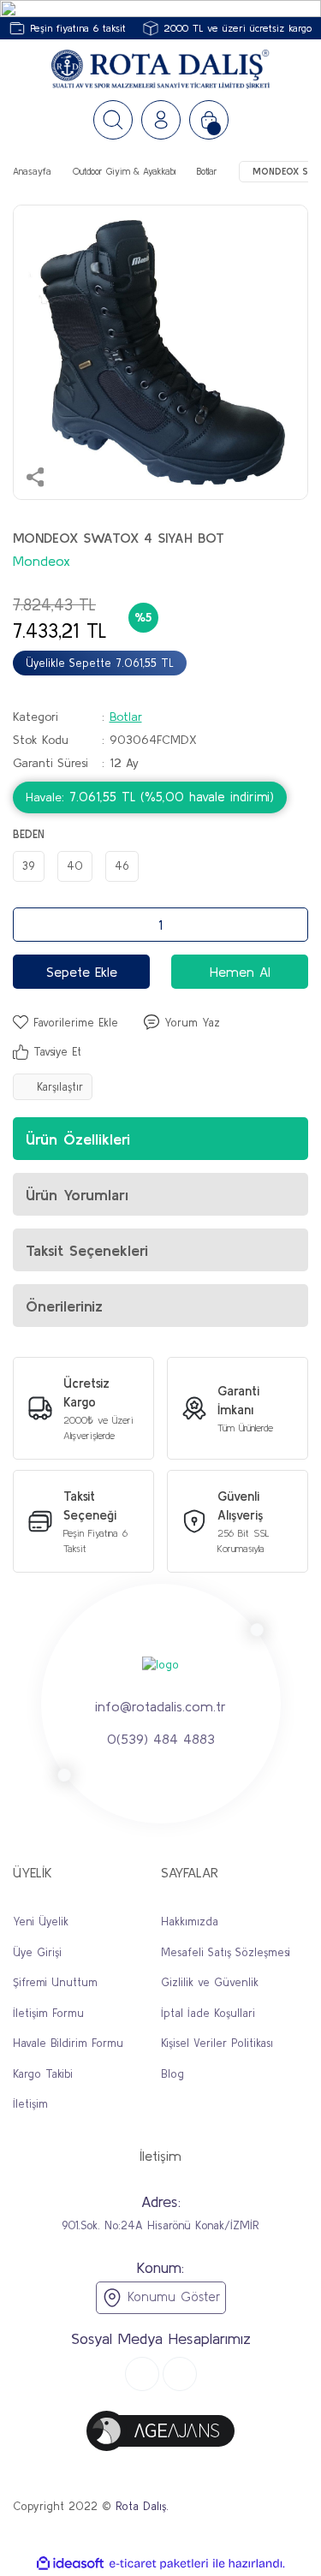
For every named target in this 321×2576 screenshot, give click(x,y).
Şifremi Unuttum (55, 1982)
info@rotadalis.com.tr (160, 1705)
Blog (172, 2074)
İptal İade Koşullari (208, 2013)
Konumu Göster (171, 2296)
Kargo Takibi (43, 2074)
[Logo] (160, 70)
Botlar (126, 717)
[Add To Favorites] (65, 1023)
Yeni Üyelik (41, 1922)
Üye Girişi (37, 1952)
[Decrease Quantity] (31, 925)
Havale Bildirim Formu (68, 2043)
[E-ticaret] (159, 2564)
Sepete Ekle (82, 972)
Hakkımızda (190, 1922)
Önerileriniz (64, 1306)
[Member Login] (161, 120)
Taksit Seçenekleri (87, 1250)
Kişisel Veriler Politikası (217, 2043)
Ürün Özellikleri (78, 1139)
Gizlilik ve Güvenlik (210, 1982)
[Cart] (209, 120)
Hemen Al (240, 972)
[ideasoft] (70, 2564)
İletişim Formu (48, 2013)
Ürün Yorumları (77, 1195)
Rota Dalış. (142, 2506)
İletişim (30, 2104)
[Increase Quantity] (290, 925)
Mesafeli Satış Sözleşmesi (226, 1952)
